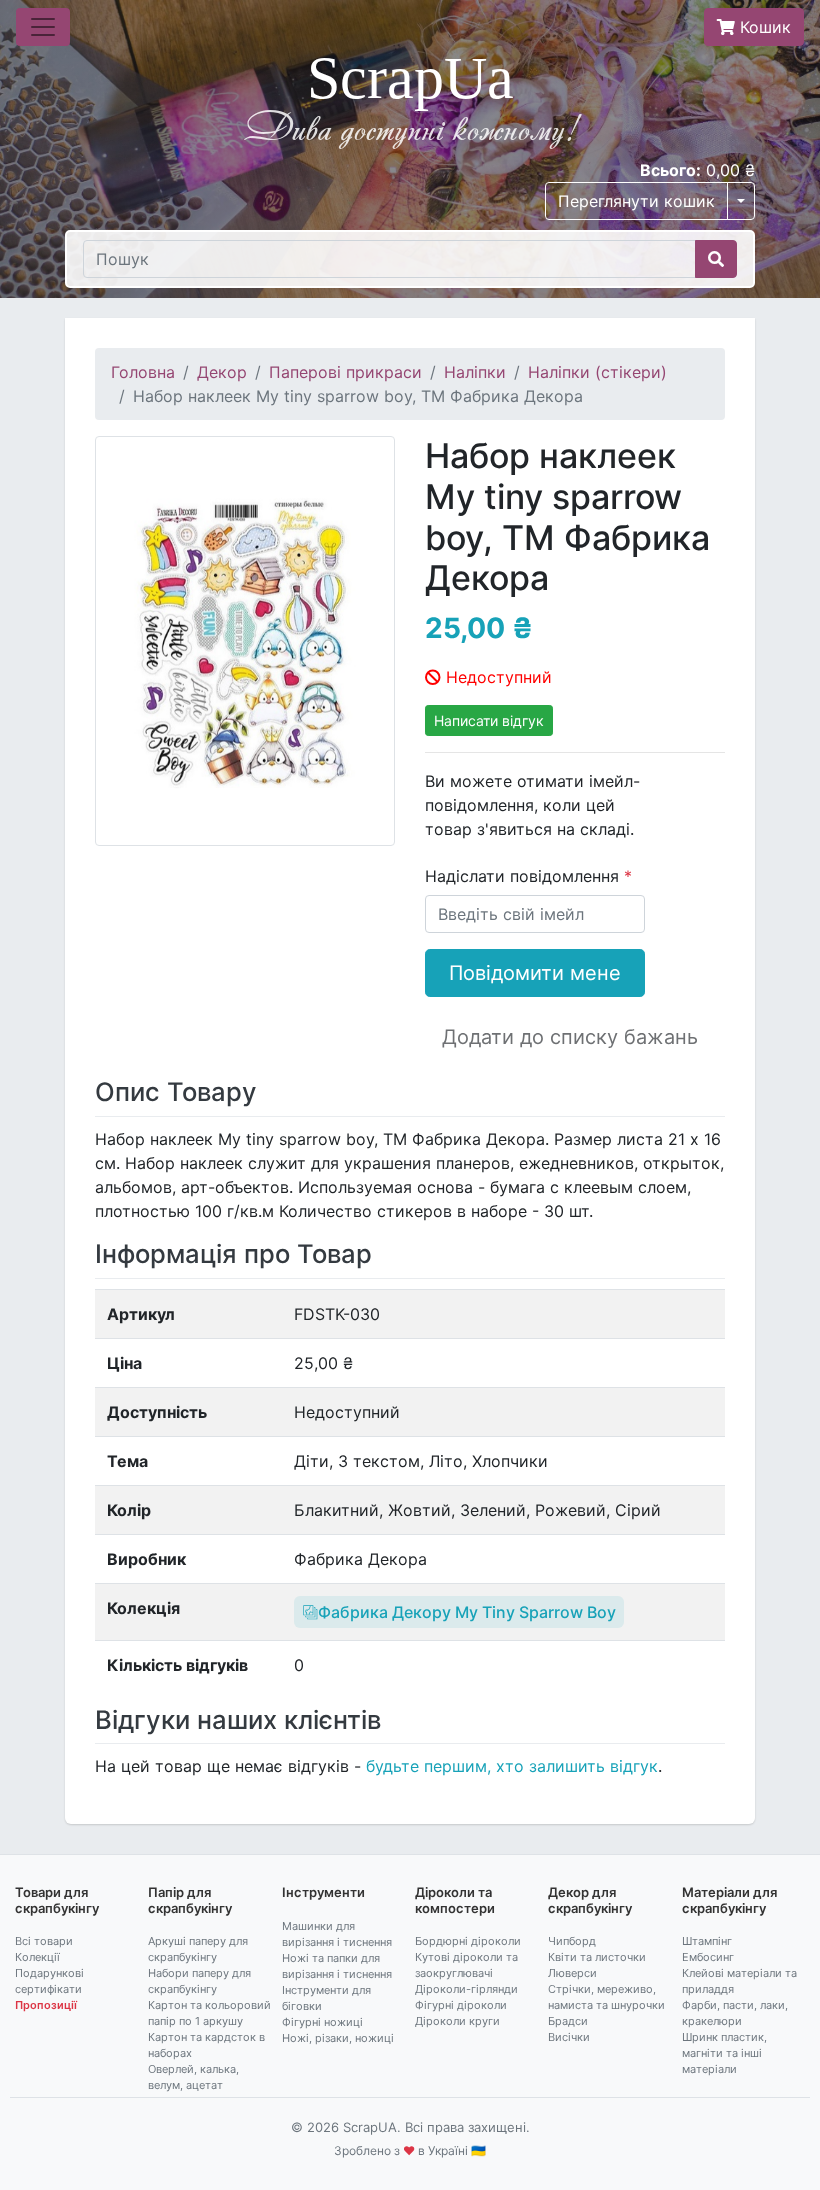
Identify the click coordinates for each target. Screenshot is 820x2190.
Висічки (569, 2037)
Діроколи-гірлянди (466, 1989)
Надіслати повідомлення (524, 876)
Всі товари (44, 1941)
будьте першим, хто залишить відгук (512, 1766)
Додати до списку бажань (570, 1037)
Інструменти (323, 1892)
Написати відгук (489, 720)
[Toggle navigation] (43, 27)
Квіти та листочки (597, 1957)
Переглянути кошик (636, 201)
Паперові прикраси (345, 372)
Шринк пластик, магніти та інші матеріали (724, 2053)
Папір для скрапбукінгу (190, 1900)
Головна (143, 372)
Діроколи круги (457, 2021)
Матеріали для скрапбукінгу (729, 1900)
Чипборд (572, 1941)
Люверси (572, 1973)
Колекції (37, 1957)
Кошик (763, 27)
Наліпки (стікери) (597, 372)
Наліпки (475, 372)
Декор (222, 372)
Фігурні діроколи (461, 2005)
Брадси (568, 2021)
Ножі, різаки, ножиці (338, 2038)
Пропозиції (46, 2005)
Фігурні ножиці (322, 2022)
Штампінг (707, 1941)
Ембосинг (708, 1957)
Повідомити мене (535, 973)
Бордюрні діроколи (468, 1941)
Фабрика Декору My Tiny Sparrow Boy (467, 1612)
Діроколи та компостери (455, 1900)
